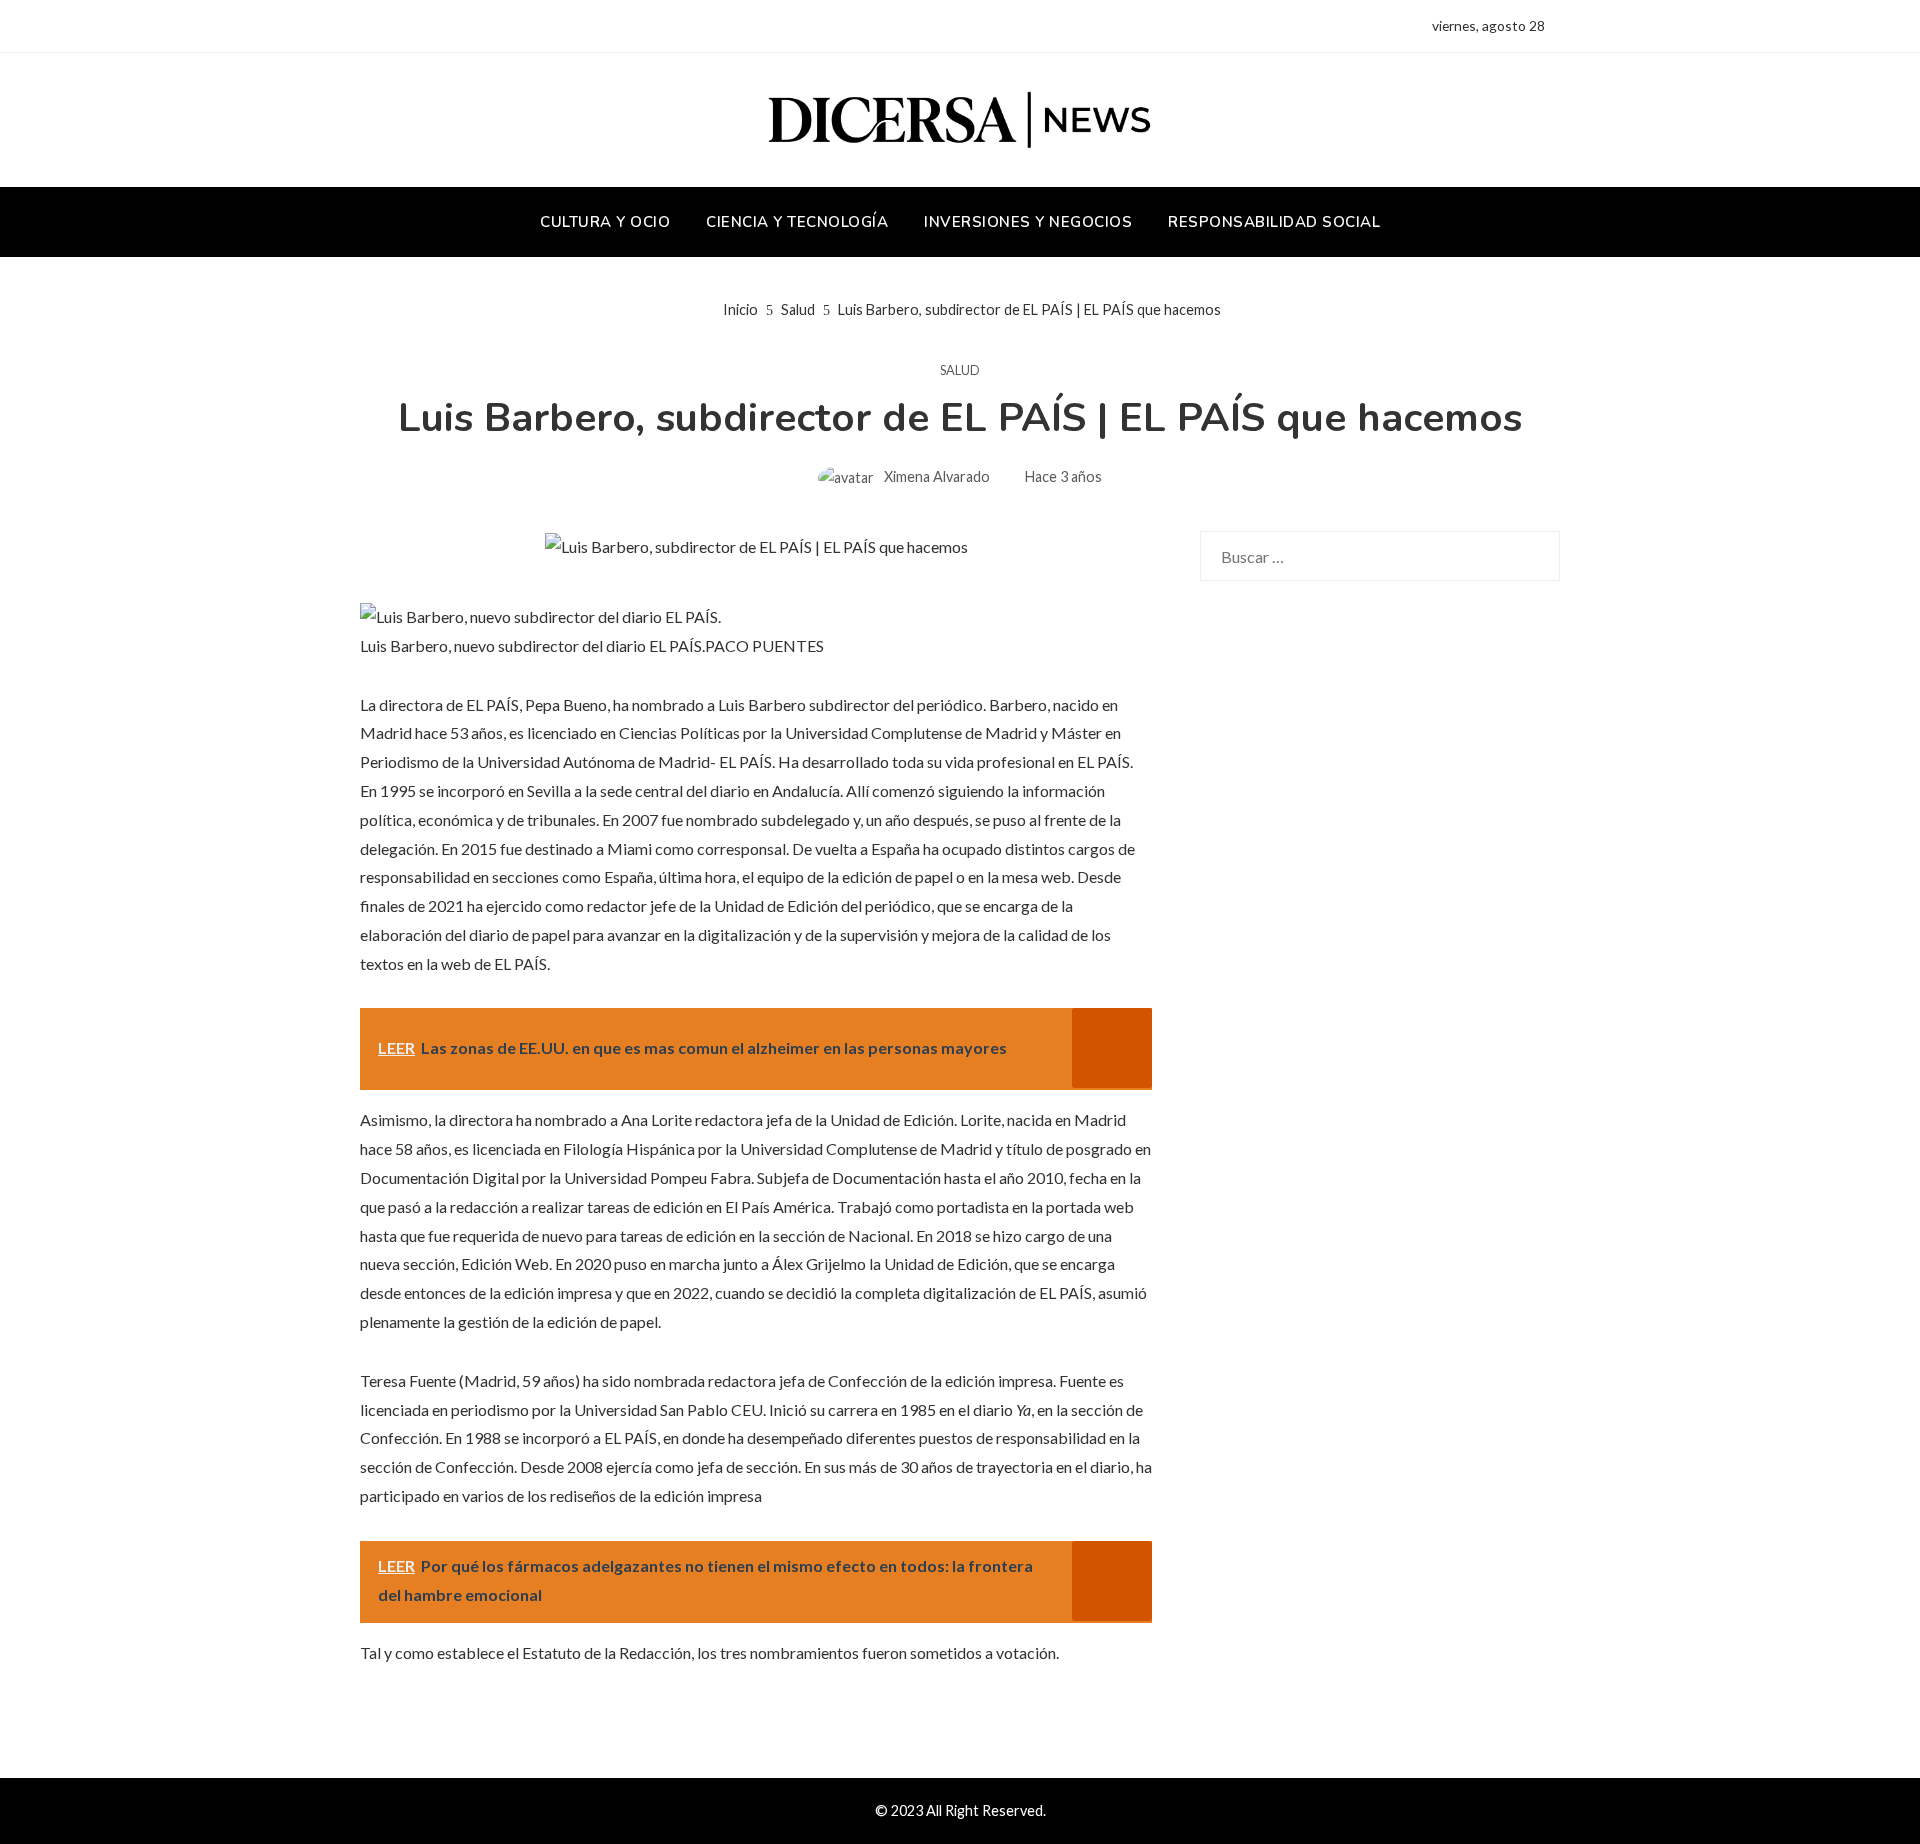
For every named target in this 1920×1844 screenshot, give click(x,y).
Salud (960, 370)
